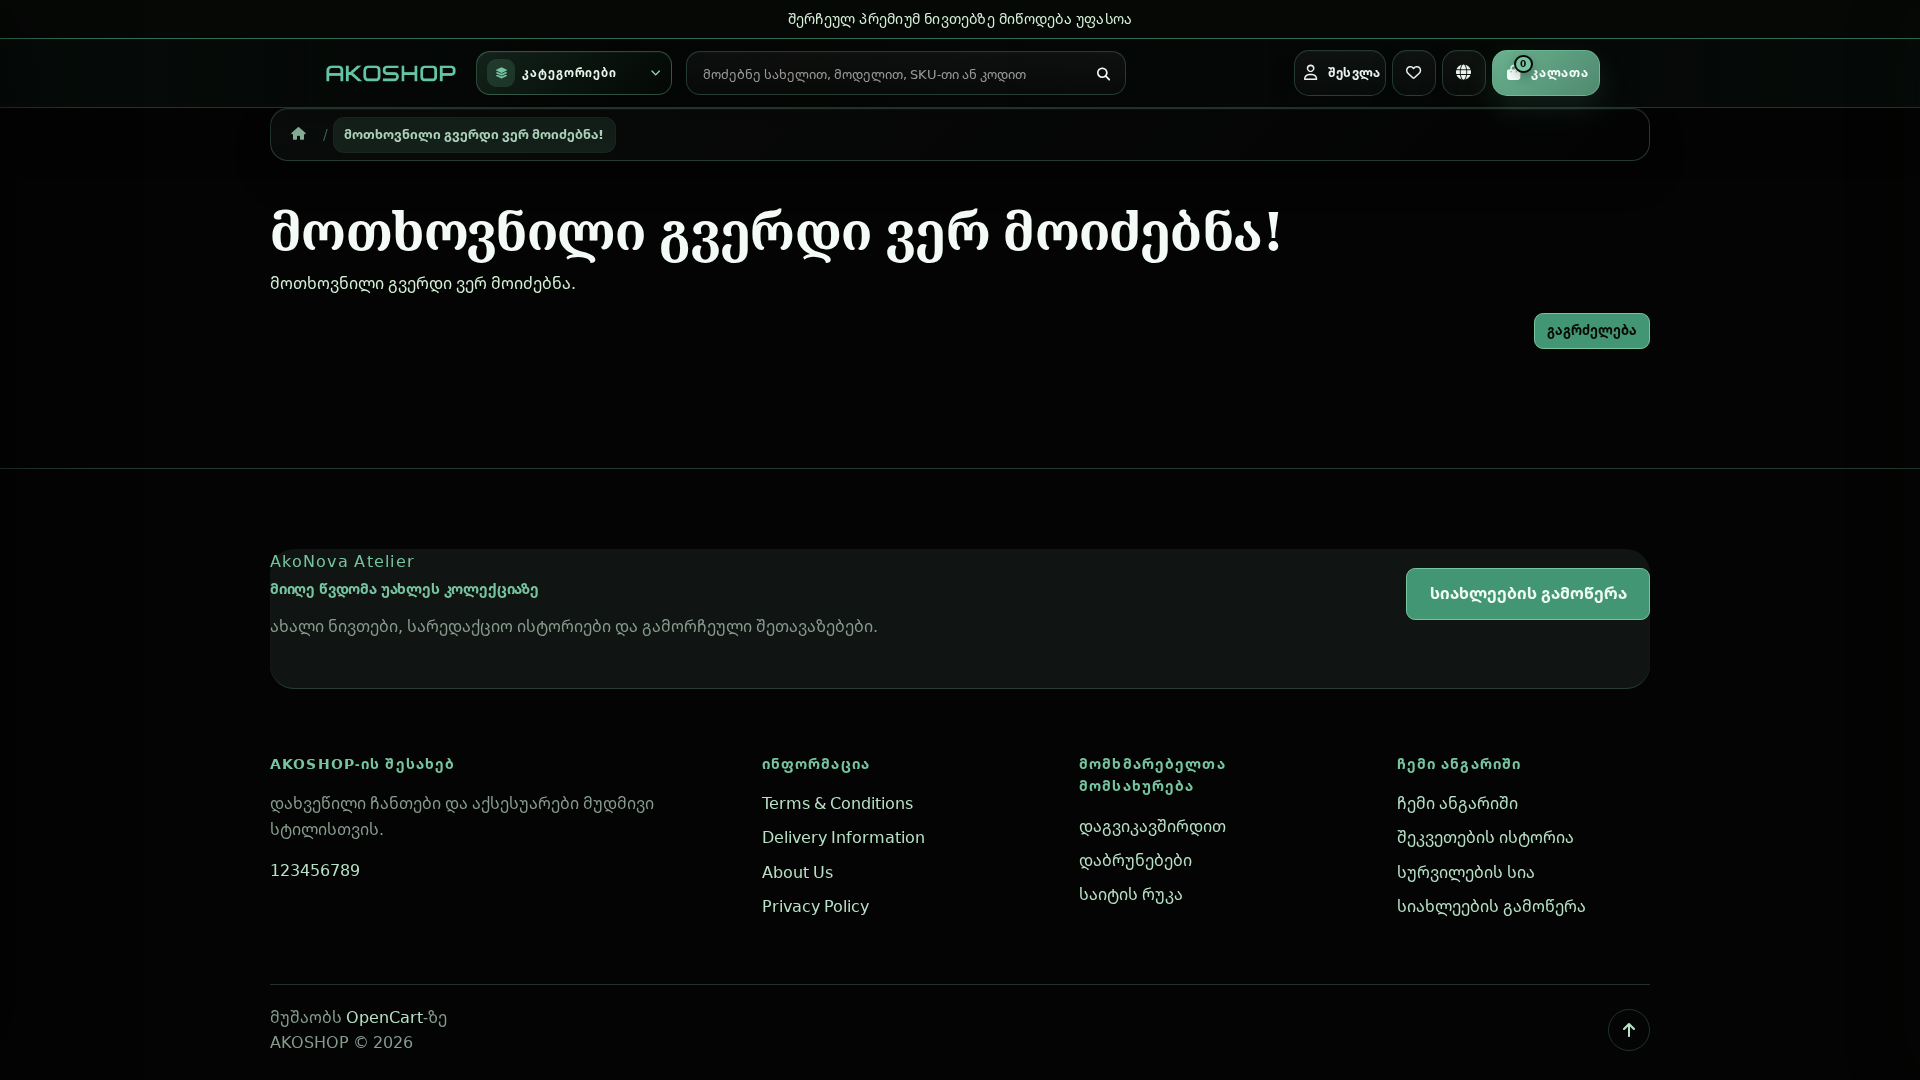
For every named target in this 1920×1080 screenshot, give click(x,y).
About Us (797, 872)
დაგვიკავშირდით (1152, 826)
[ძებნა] (1103, 75)
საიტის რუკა (1131, 894)
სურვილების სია (1466, 872)
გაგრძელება (1592, 330)
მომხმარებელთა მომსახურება (1152, 775)
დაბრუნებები (1135, 860)
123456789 (315, 870)
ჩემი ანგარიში (1459, 763)
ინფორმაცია (816, 763)
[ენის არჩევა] (1464, 73)
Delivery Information (843, 837)
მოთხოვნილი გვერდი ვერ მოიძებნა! (474, 134)
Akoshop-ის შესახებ (362, 763)
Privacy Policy (815, 906)
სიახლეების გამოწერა (1528, 593)
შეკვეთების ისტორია (1485, 837)
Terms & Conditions (837, 803)
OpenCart (384, 1017)
